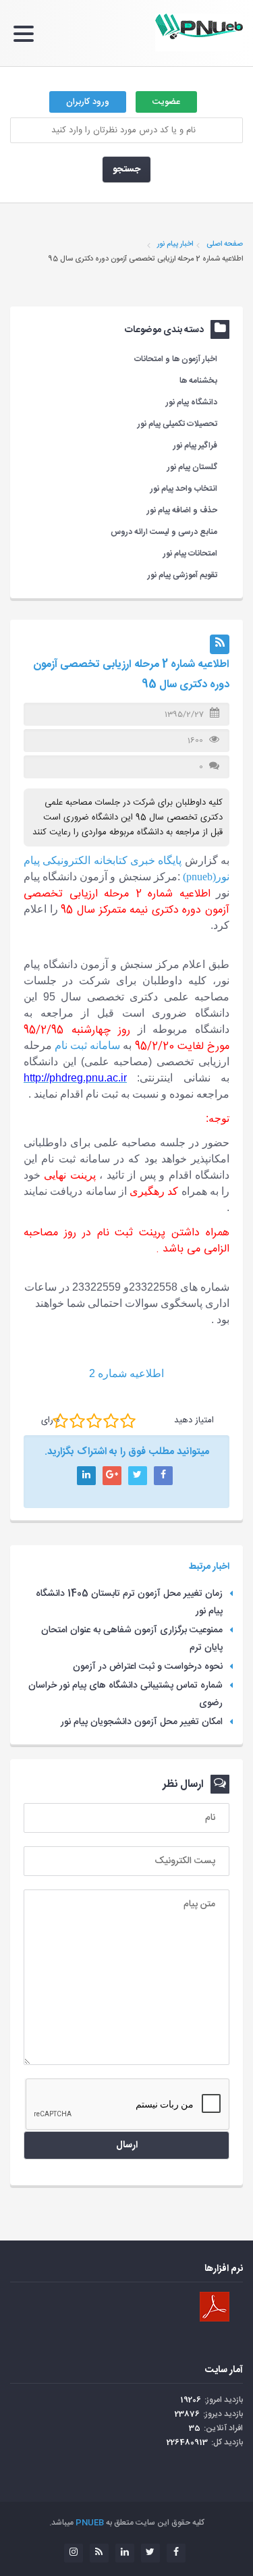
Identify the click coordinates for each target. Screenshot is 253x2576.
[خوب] (94, 1421)
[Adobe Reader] (215, 2307)
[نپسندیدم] (77, 1421)
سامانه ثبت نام (87, 1045)
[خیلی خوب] (111, 1421)
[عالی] (128, 1421)
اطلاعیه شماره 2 (126, 1373)
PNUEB (90, 2523)
